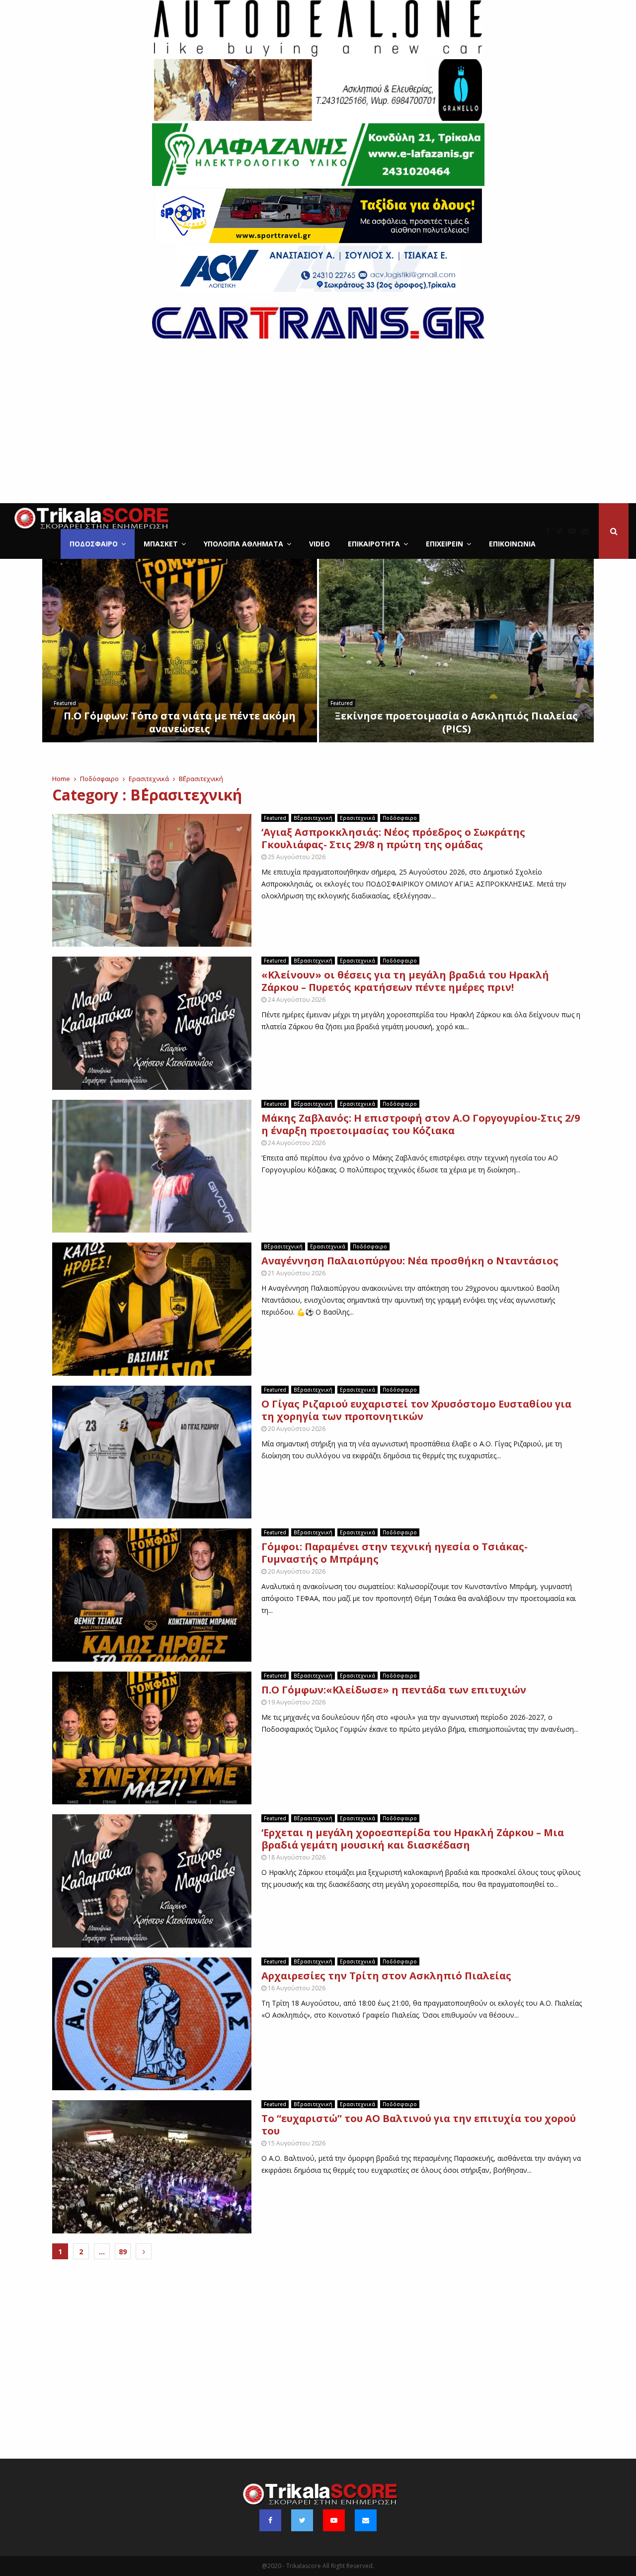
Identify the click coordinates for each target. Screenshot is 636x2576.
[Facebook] (551, 531)
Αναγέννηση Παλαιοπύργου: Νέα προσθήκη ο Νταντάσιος (410, 1261)
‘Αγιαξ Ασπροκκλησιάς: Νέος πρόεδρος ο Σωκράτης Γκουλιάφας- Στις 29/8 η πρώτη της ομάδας (393, 838)
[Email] (587, 531)
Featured (65, 703)
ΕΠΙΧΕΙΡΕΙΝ (444, 544)
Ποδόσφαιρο (94, 544)
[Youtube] (574, 531)
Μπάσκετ (161, 544)
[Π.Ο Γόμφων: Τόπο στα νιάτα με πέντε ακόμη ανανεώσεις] (180, 651)
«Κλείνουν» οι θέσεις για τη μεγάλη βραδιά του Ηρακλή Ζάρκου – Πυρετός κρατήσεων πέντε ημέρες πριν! (405, 981)
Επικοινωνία (512, 544)
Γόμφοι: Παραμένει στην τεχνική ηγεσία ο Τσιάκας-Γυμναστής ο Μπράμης (395, 1553)
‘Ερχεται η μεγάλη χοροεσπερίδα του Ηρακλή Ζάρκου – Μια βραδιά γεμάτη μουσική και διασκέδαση (413, 1839)
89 (123, 2252)
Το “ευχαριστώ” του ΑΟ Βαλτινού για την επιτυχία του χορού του (419, 2125)
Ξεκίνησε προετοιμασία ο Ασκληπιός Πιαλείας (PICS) (456, 722)
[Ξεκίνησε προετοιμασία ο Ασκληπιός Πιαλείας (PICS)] (456, 651)
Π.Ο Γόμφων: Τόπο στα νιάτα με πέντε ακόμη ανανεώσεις (180, 722)
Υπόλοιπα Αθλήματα (243, 544)
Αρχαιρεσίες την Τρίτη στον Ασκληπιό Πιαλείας (386, 1976)
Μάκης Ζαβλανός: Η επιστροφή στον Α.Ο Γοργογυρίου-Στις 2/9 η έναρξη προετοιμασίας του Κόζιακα (421, 1124)
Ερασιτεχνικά (358, 818)
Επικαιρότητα (374, 544)
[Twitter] (562, 531)
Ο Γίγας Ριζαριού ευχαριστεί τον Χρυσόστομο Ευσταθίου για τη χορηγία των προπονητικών (416, 1410)
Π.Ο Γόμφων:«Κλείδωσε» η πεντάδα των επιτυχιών (394, 1690)
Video (319, 544)
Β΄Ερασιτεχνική (313, 818)
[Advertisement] (318, 429)
